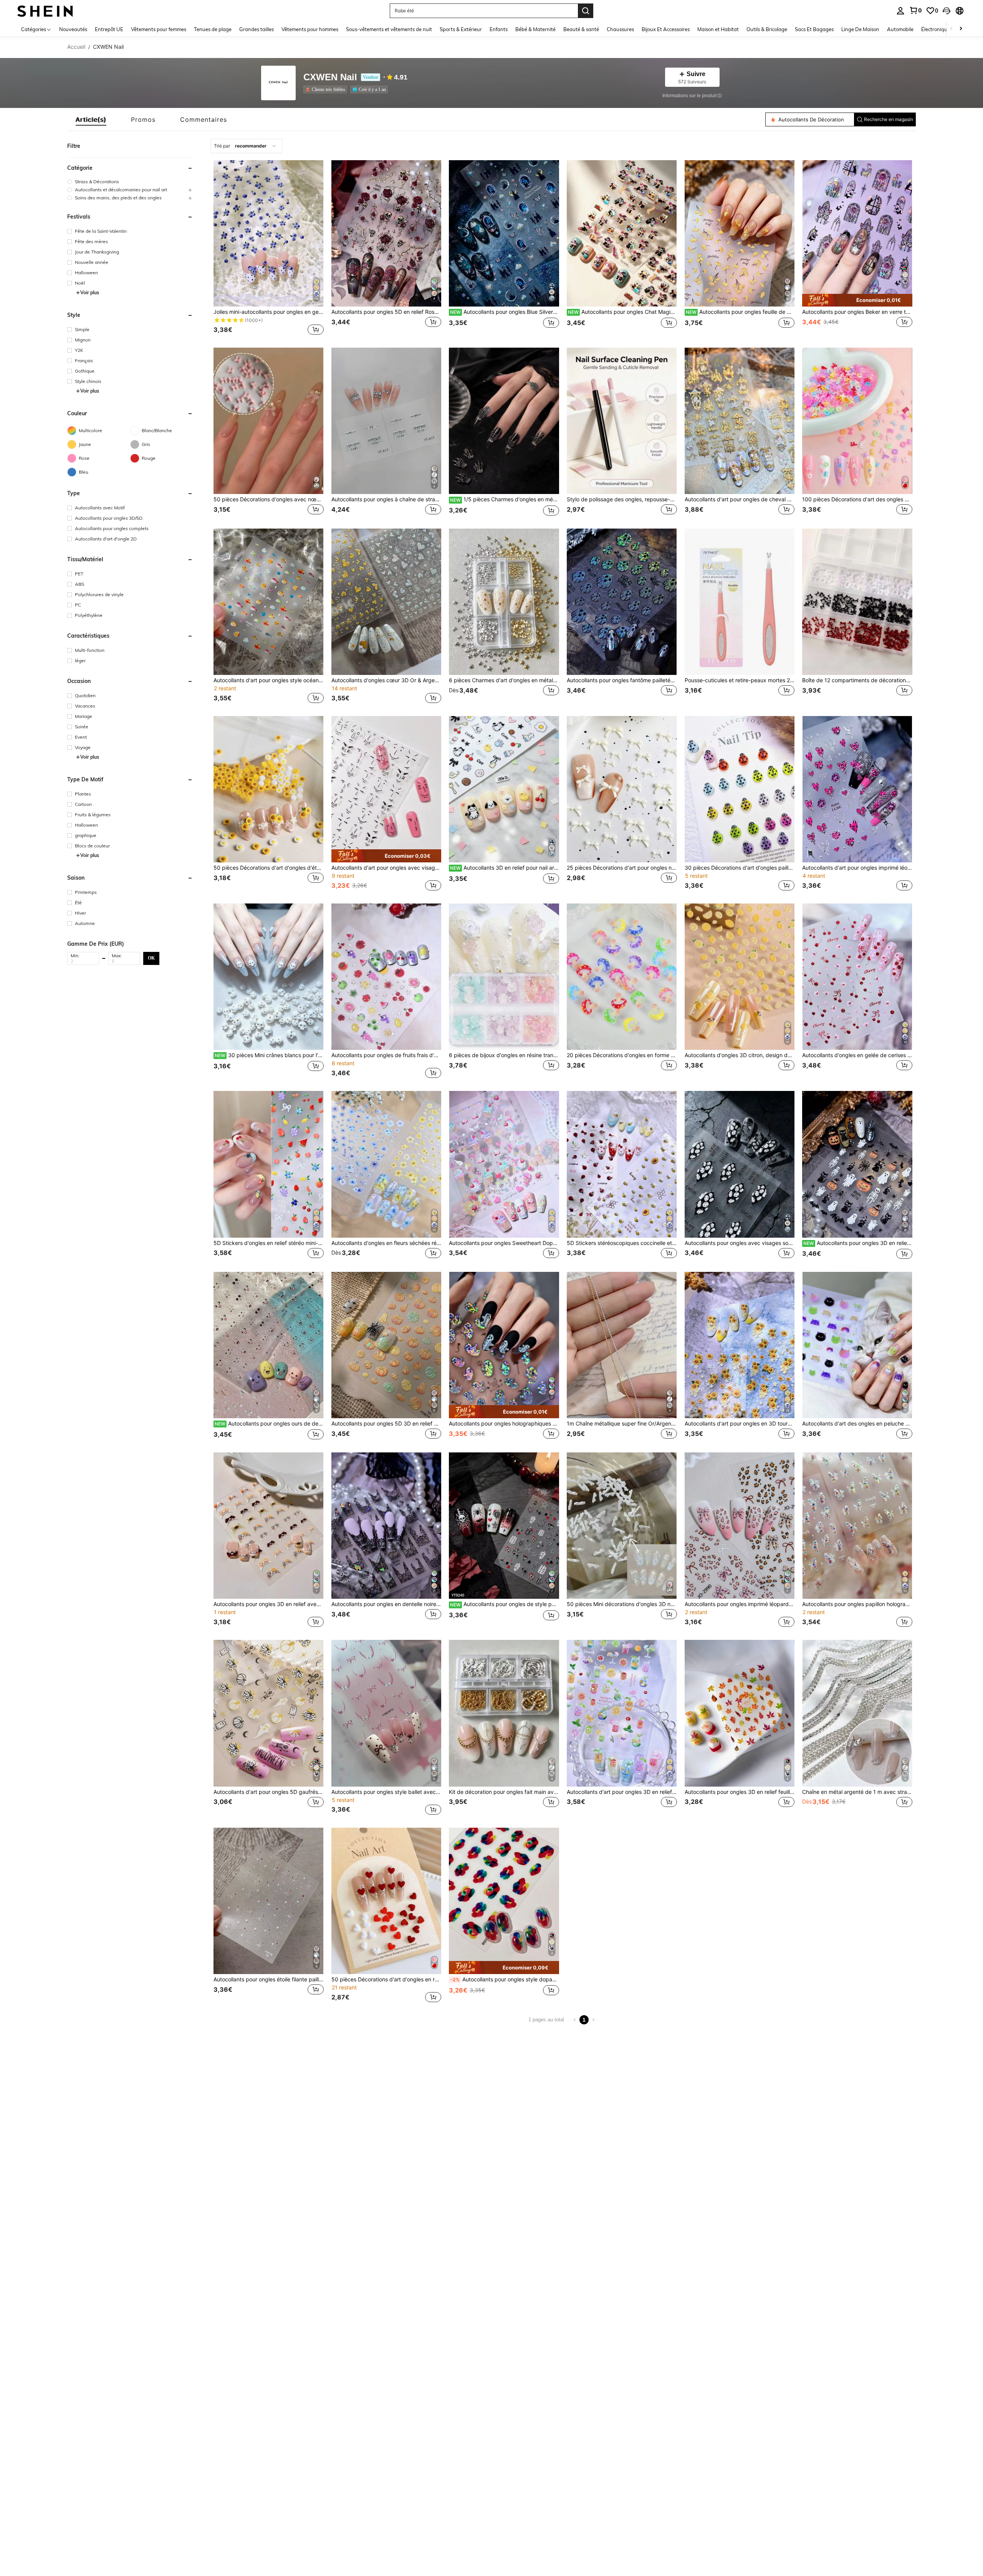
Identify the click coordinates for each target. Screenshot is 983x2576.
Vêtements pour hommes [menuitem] (310, 29)
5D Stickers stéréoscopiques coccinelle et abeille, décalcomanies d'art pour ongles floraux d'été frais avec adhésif (622, 1243)
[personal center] (900, 11)
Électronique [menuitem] (936, 29)
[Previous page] (575, 2020)
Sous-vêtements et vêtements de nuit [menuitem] (389, 29)
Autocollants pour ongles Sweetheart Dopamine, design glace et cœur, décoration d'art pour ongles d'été (504, 1243)
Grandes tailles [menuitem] (257, 29)
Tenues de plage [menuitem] (213, 29)
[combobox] (246, 146)
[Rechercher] (586, 11)
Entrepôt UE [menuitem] (109, 29)
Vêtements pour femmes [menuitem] (159, 29)
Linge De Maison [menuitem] (860, 29)
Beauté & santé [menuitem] (581, 29)
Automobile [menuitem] (900, 29)
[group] (130, 182)
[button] (947, 11)
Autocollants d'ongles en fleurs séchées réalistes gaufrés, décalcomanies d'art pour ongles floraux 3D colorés (386, 1243)
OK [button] (151, 958)
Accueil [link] (76, 47)
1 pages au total (546, 2020)
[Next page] (593, 2020)
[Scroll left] (952, 29)
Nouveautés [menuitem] (73, 29)
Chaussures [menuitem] (620, 29)
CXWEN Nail (330, 77)
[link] (915, 10)
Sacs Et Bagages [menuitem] (814, 29)
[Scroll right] (961, 29)
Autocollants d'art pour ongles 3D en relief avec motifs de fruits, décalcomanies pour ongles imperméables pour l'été (622, 1792)
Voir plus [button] (90, 293)
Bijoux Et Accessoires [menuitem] (666, 29)
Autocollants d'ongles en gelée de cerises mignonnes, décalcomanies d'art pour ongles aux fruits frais (857, 1055)
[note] (857, 300)
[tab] (91, 119)
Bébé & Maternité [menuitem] (535, 29)
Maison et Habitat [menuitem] (718, 29)
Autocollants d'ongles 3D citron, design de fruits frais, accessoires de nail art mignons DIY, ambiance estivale (740, 1055)
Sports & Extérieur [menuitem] (461, 29)
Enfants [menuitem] (499, 29)
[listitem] (327, 90)
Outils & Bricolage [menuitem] (767, 29)
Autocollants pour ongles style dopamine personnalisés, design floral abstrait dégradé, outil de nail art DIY (505, 1979)
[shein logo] (45, 11)
